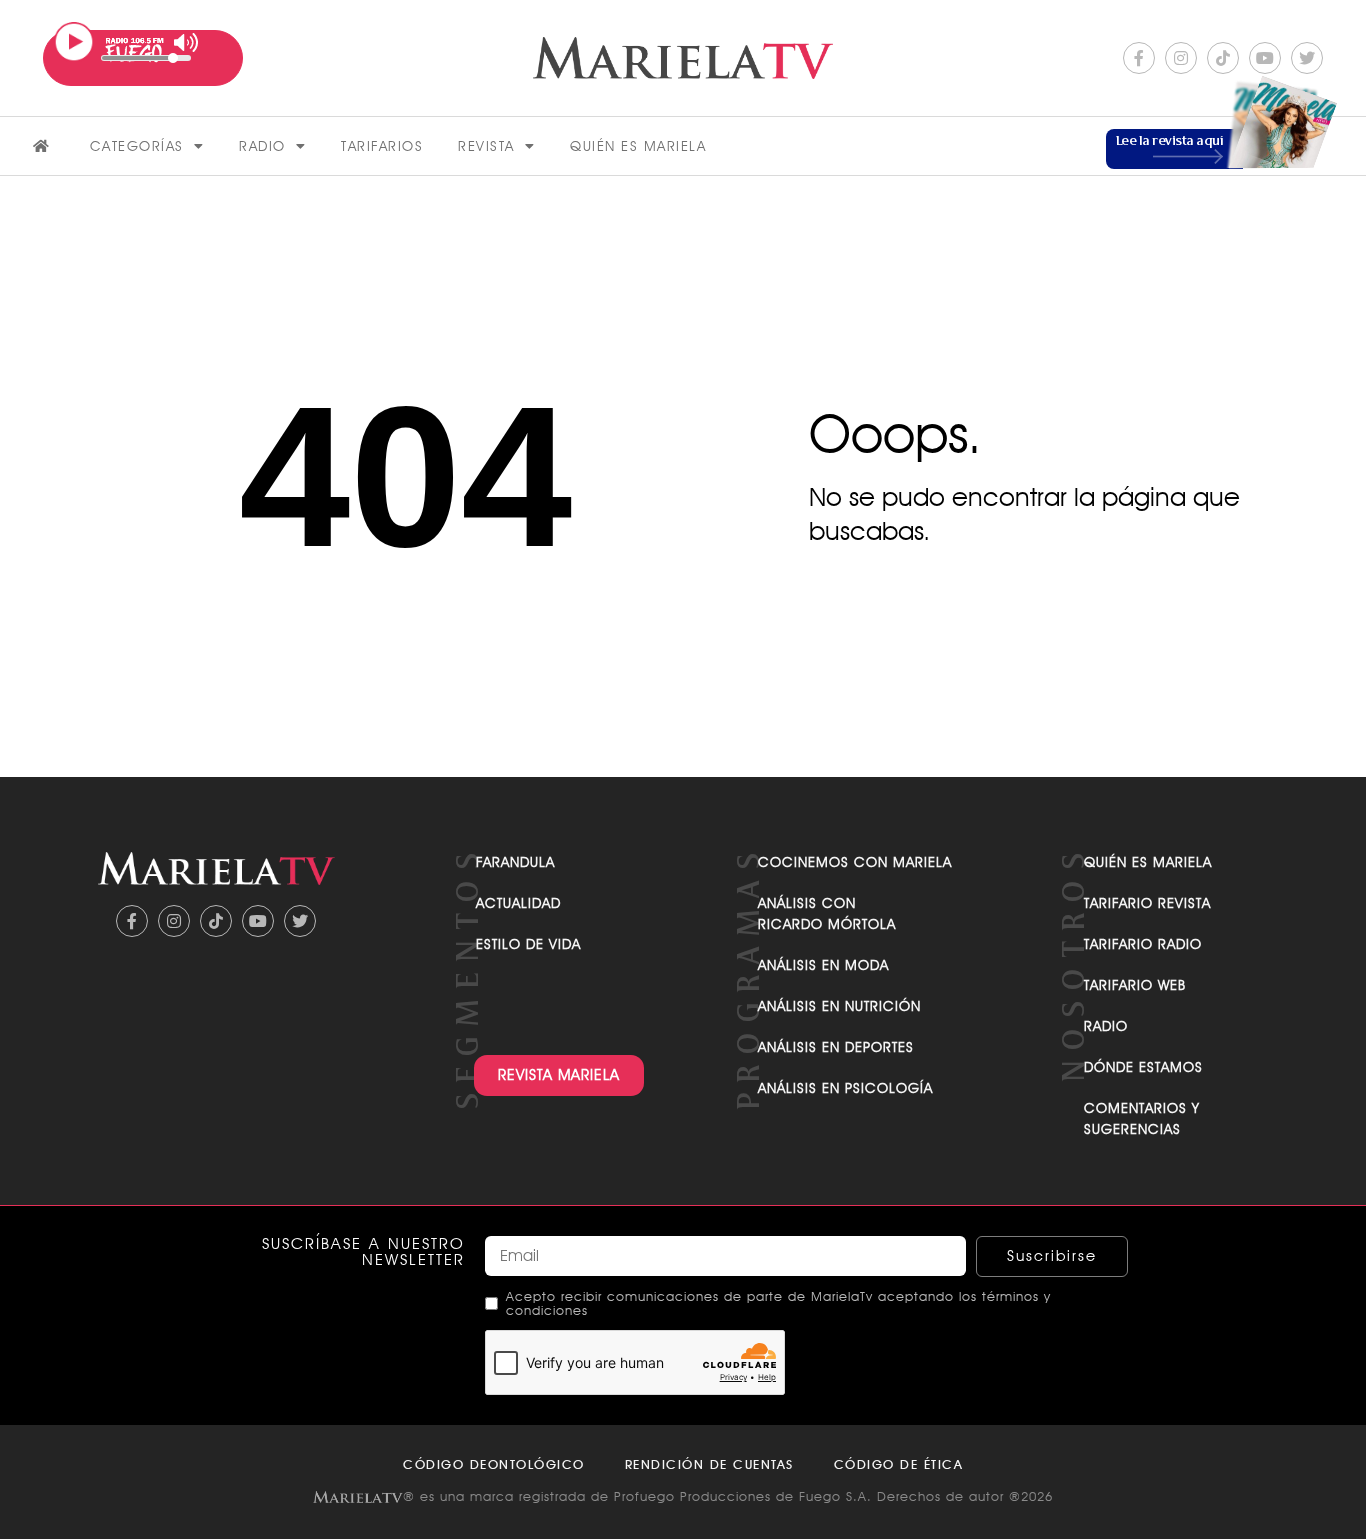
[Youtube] (1265, 58)
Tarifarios (382, 146)
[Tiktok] (1223, 58)
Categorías (137, 146)
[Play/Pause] (74, 42)
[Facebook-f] (1139, 58)
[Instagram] (1181, 58)
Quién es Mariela (638, 146)
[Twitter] (1307, 58)
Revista (486, 146)
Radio (262, 146)
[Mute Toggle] (186, 42)
